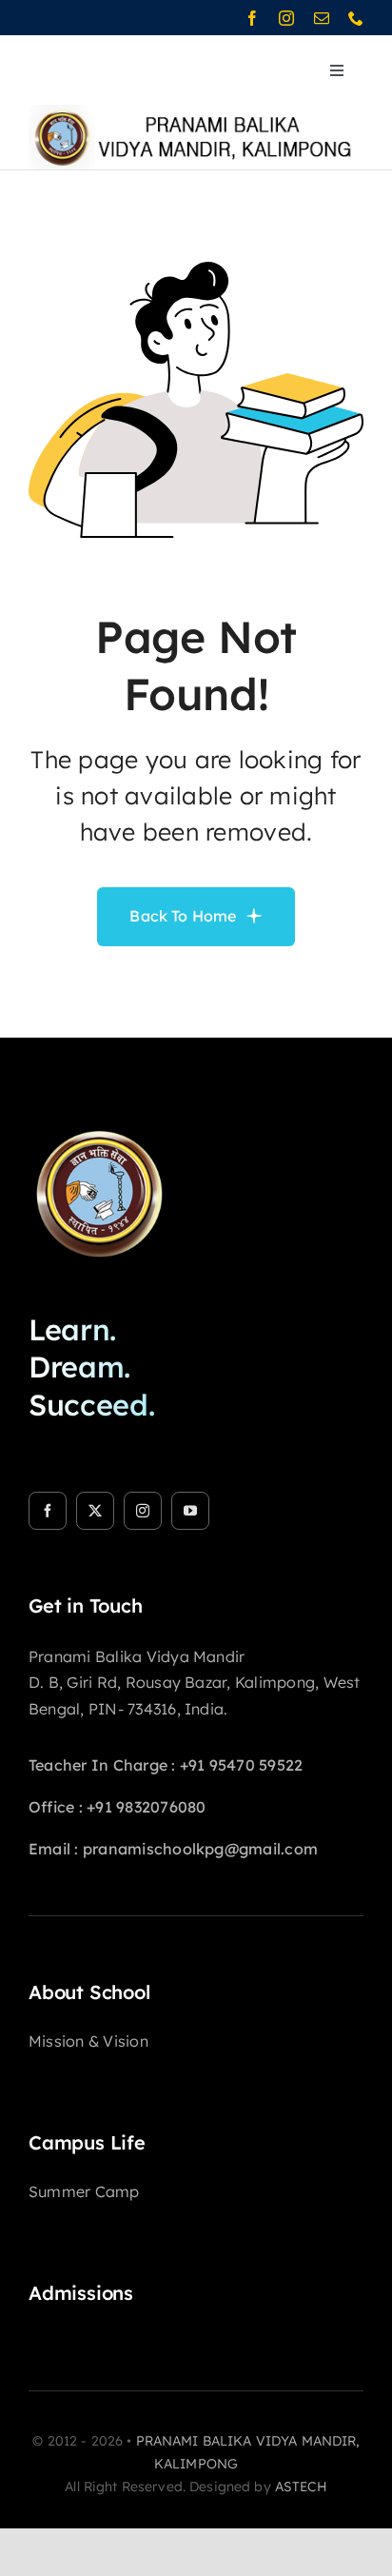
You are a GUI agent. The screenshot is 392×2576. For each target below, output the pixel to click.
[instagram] (286, 18)
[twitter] (95, 1511)
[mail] (322, 18)
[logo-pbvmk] (195, 112)
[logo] (100, 1121)
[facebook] (252, 18)
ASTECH (301, 2487)
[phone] (356, 18)
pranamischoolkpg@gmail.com (200, 1849)
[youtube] (190, 1511)
